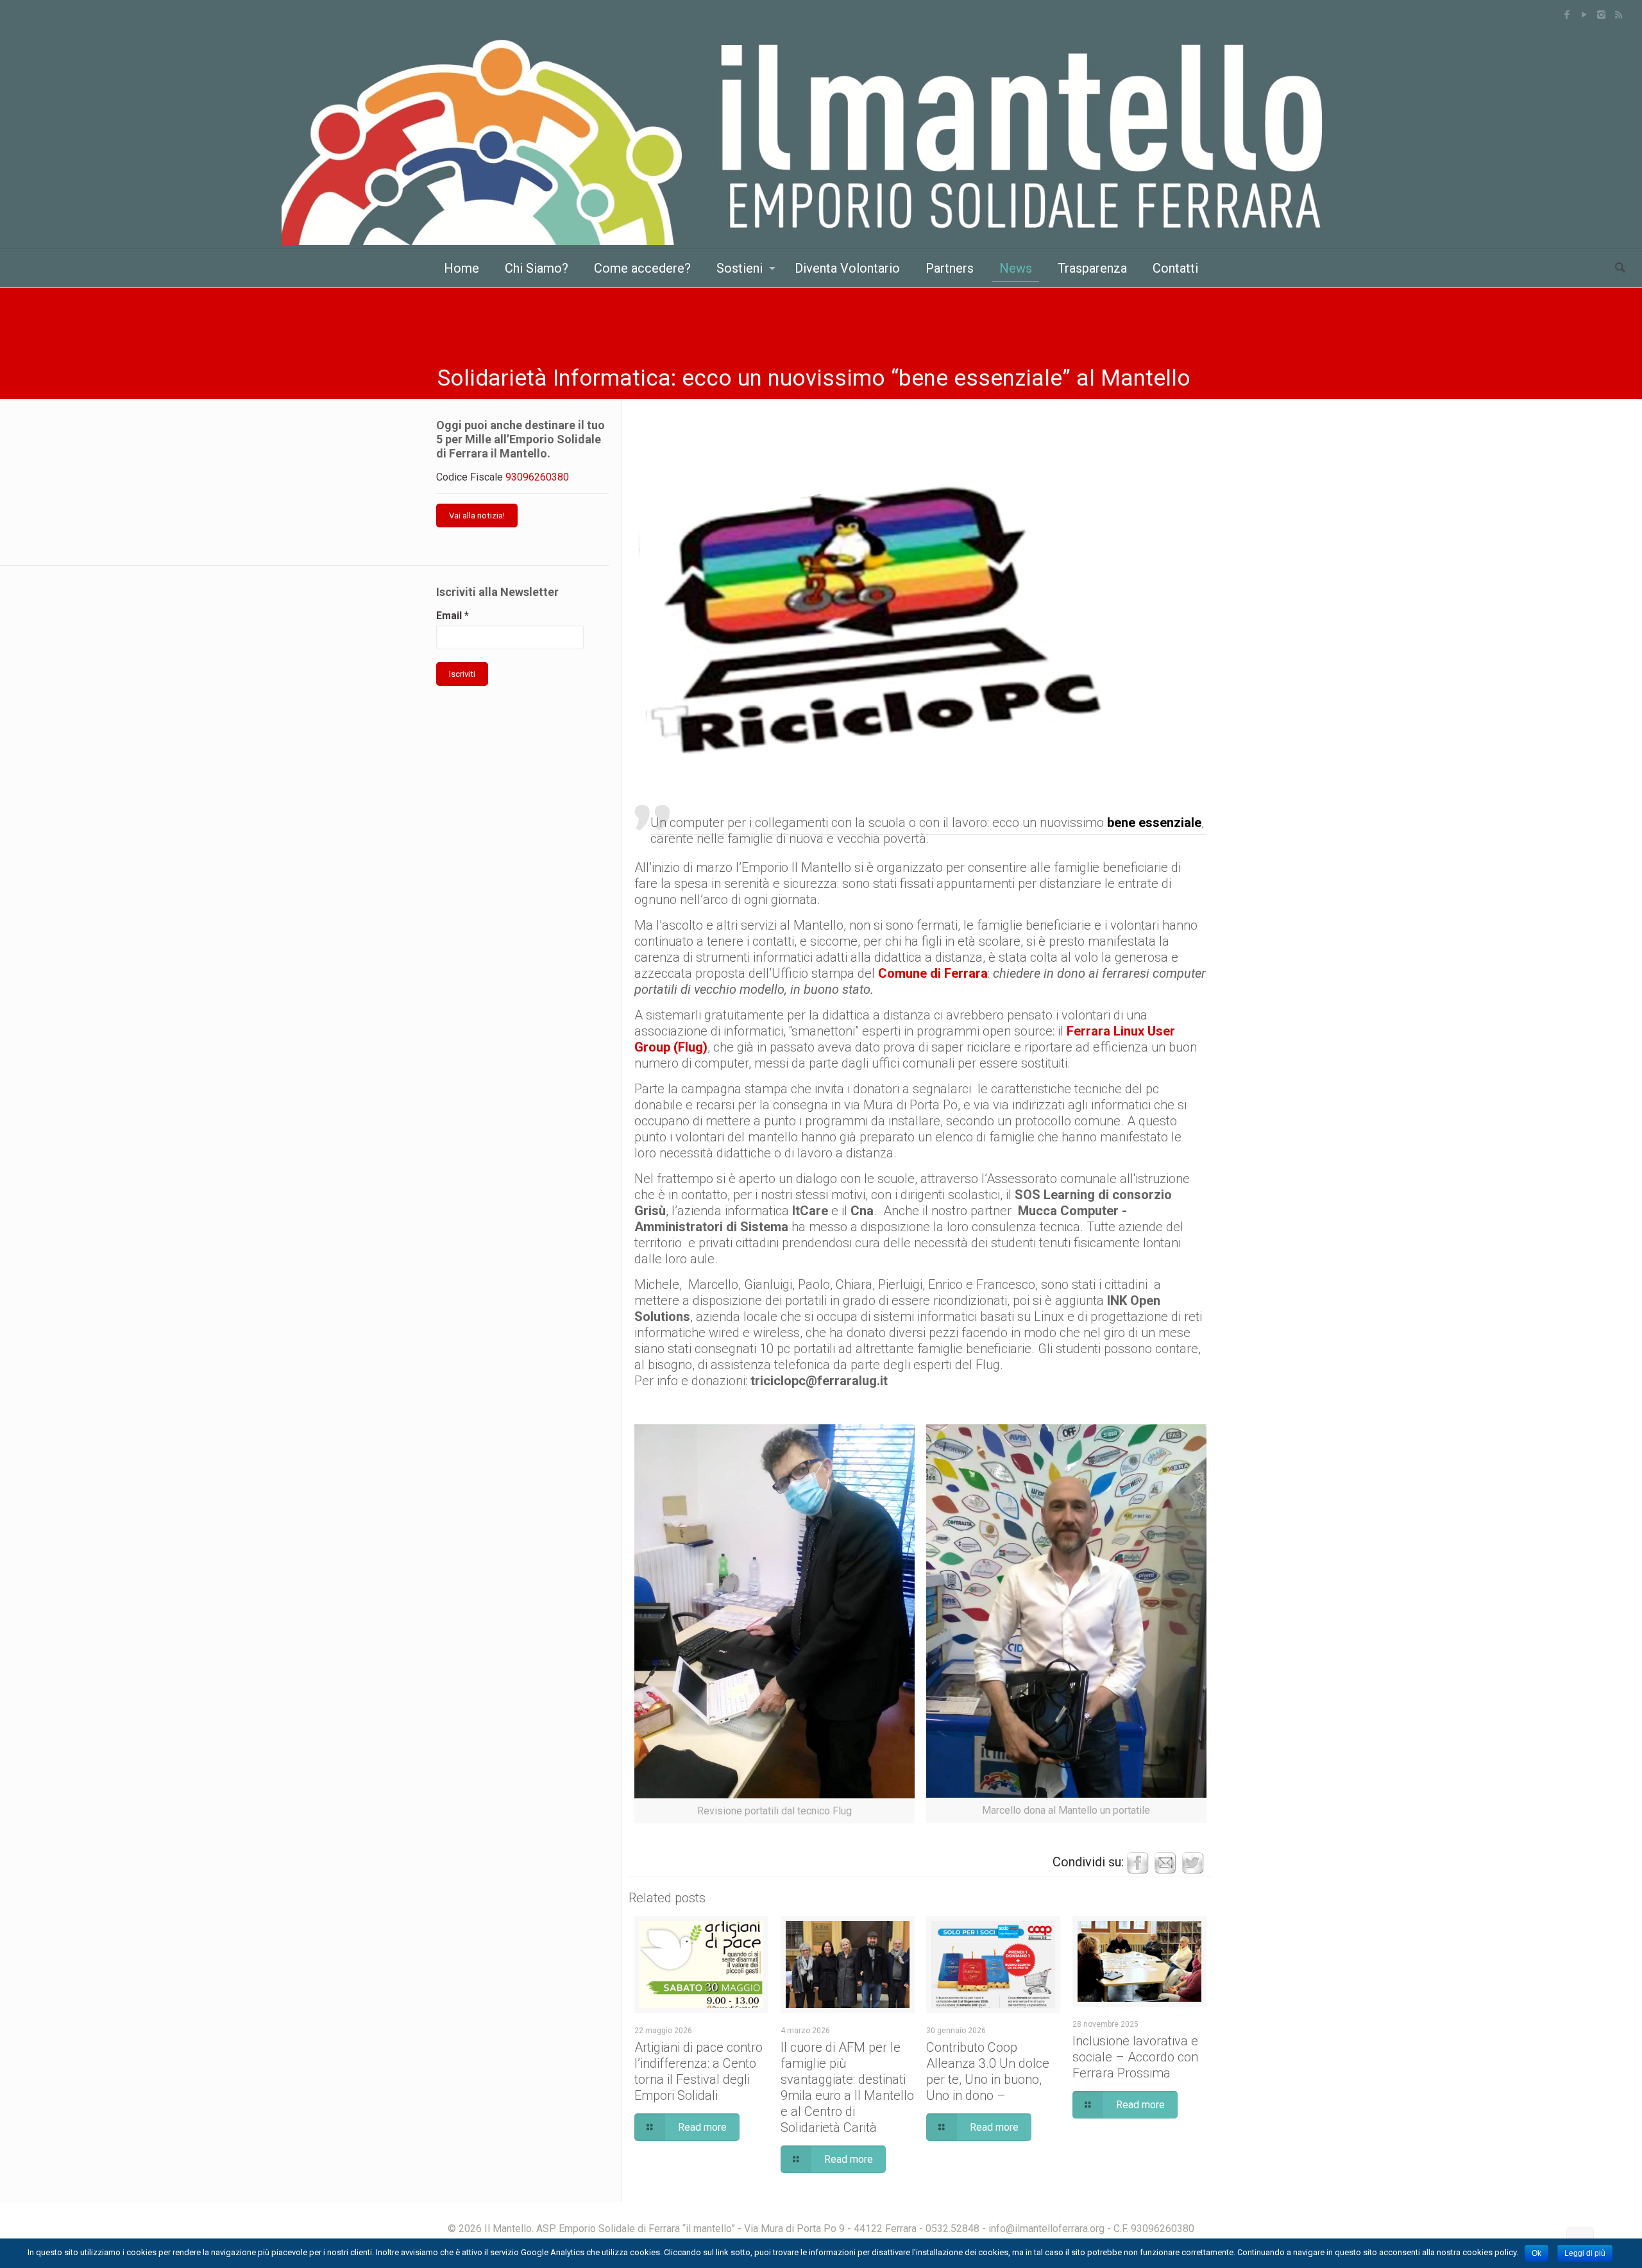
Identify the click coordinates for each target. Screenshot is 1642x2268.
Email (453, 616)
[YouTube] (1584, 15)
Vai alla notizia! (477, 516)
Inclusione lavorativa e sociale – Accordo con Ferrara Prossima (1135, 2057)
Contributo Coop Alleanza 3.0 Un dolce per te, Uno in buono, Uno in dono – (988, 2071)
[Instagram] (1601, 15)
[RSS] (1619, 15)
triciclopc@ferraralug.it (819, 1381)
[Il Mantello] (821, 139)
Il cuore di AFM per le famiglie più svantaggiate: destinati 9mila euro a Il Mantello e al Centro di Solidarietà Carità (847, 2087)
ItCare (810, 1211)
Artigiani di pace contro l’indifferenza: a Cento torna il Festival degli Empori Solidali (698, 2071)
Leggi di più (1585, 2253)
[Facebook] (1567, 15)
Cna (862, 1211)
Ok (1536, 2253)
